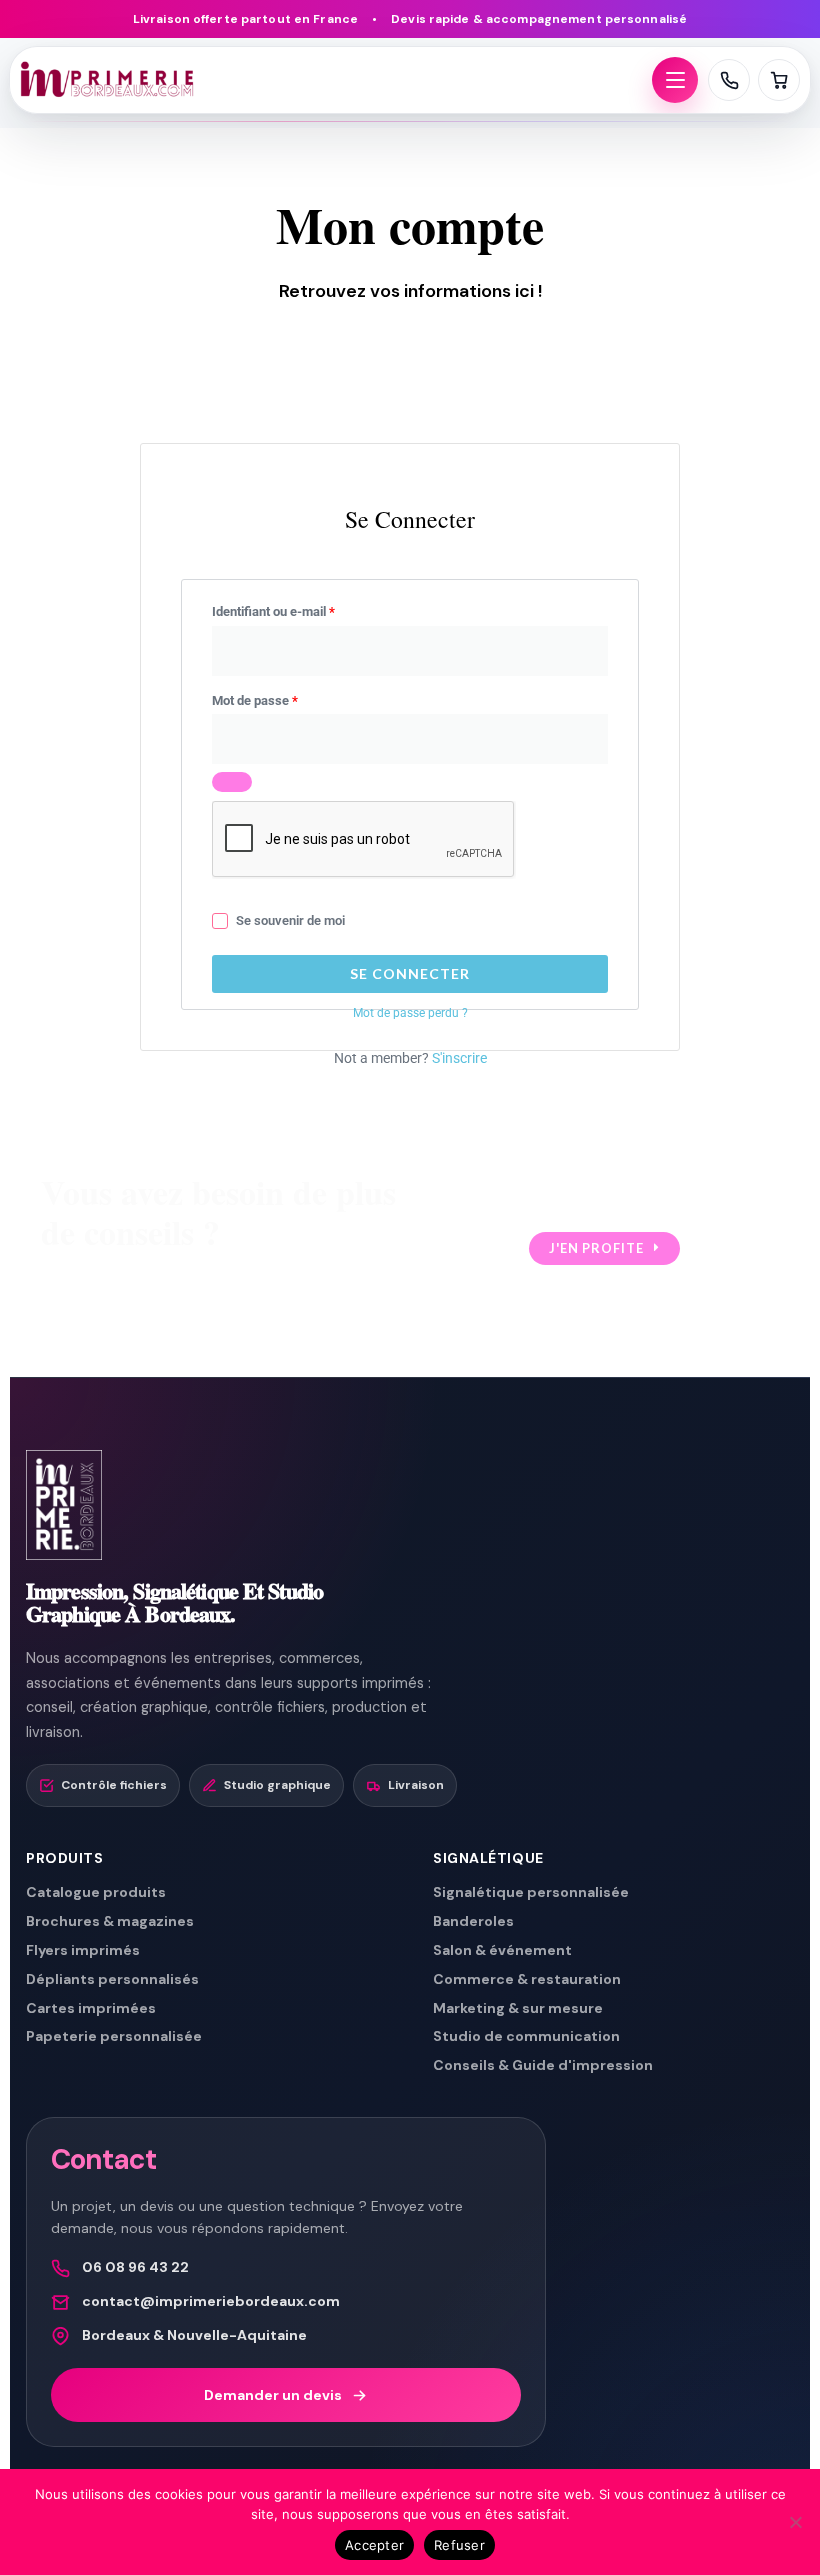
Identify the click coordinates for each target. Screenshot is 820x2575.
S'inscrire (459, 1058)
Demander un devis (273, 2395)
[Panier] (779, 80)
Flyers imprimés (83, 1950)
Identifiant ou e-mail (304, 609)
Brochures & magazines (110, 1921)
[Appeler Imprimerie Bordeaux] (729, 80)
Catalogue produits (96, 1892)
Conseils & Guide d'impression (543, 2065)
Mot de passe (285, 698)
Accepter (374, 2545)
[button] (604, 1248)
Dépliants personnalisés (112, 1979)
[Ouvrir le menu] (675, 80)
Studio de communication (526, 2036)
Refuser (459, 2545)
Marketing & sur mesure (518, 2008)
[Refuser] (795, 2522)
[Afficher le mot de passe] (232, 782)
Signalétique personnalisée (531, 1892)
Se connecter (410, 973)
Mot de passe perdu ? (410, 1013)
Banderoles (473, 1921)
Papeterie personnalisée (114, 2036)
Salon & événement (502, 1950)
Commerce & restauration (527, 1979)
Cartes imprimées (91, 2008)
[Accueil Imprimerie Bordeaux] (331, 80)
